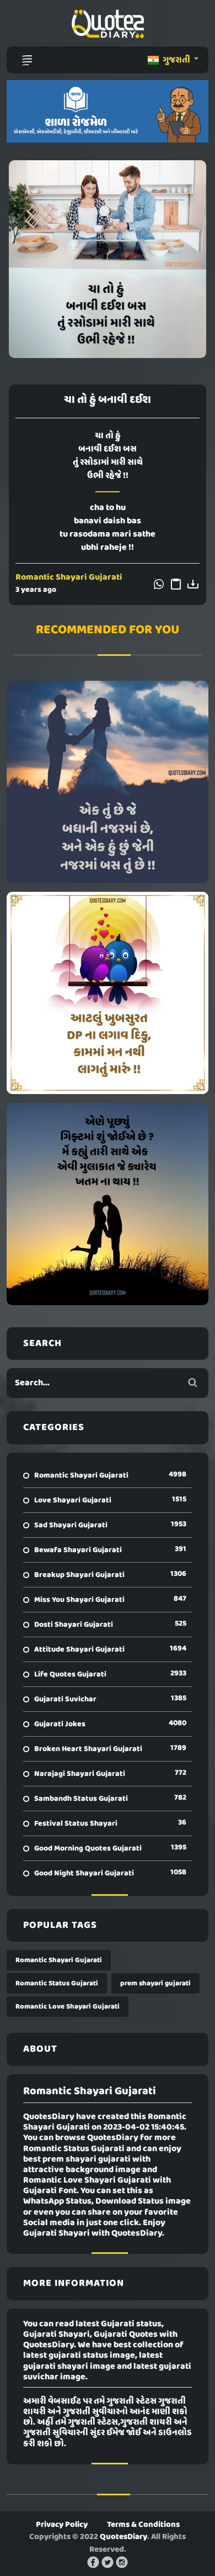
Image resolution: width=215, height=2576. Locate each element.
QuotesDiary (123, 2537)
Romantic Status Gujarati (57, 1983)
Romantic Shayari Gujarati (69, 577)
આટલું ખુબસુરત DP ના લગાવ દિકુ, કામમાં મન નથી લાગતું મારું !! (108, 993)
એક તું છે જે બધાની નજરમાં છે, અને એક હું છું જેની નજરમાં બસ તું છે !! (108, 782)
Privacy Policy (62, 2525)
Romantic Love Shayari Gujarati (68, 2007)
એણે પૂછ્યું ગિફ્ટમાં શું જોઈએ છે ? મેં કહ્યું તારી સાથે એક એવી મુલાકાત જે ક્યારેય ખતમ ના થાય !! (108, 1204)
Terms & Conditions (143, 2525)
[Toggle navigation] (27, 60)
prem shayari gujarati (155, 1983)
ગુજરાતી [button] (176, 60)
